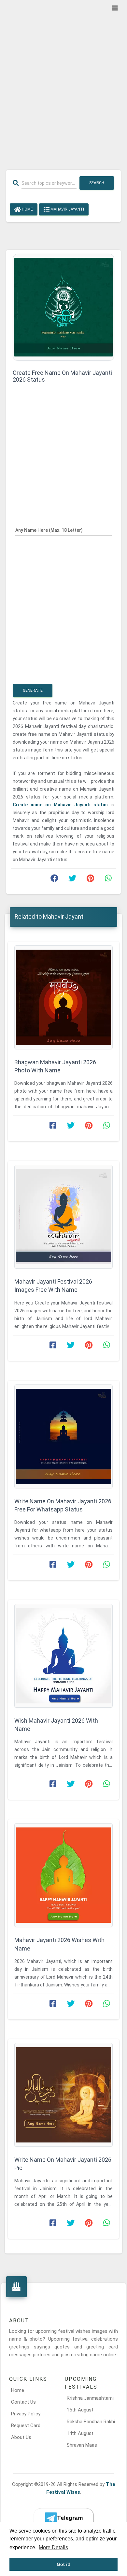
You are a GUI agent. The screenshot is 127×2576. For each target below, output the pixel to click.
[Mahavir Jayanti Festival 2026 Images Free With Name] (63, 1217)
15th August (80, 2410)
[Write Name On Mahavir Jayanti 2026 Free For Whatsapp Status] (63, 1436)
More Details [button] (53, 2547)
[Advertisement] (63, 81)
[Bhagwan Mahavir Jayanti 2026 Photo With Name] (63, 997)
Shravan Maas (82, 2445)
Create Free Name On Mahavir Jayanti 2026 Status (62, 376)
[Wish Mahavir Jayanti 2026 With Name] (63, 1656)
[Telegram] (63, 2518)
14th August (80, 2433)
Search (97, 183)
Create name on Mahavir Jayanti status (62, 805)
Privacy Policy (26, 2414)
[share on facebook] (54, 880)
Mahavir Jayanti (67, 209)
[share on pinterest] (90, 880)
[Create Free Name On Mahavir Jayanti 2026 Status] (63, 307)
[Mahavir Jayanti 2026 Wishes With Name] (63, 1875)
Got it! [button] (64, 2564)
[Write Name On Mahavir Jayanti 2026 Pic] (63, 2095)
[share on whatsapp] (108, 880)
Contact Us (23, 2402)
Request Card (26, 2426)
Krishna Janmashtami (90, 2398)
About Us (21, 2437)
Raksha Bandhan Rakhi (91, 2422)
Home (27, 209)
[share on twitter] (72, 880)
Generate (33, 690)
